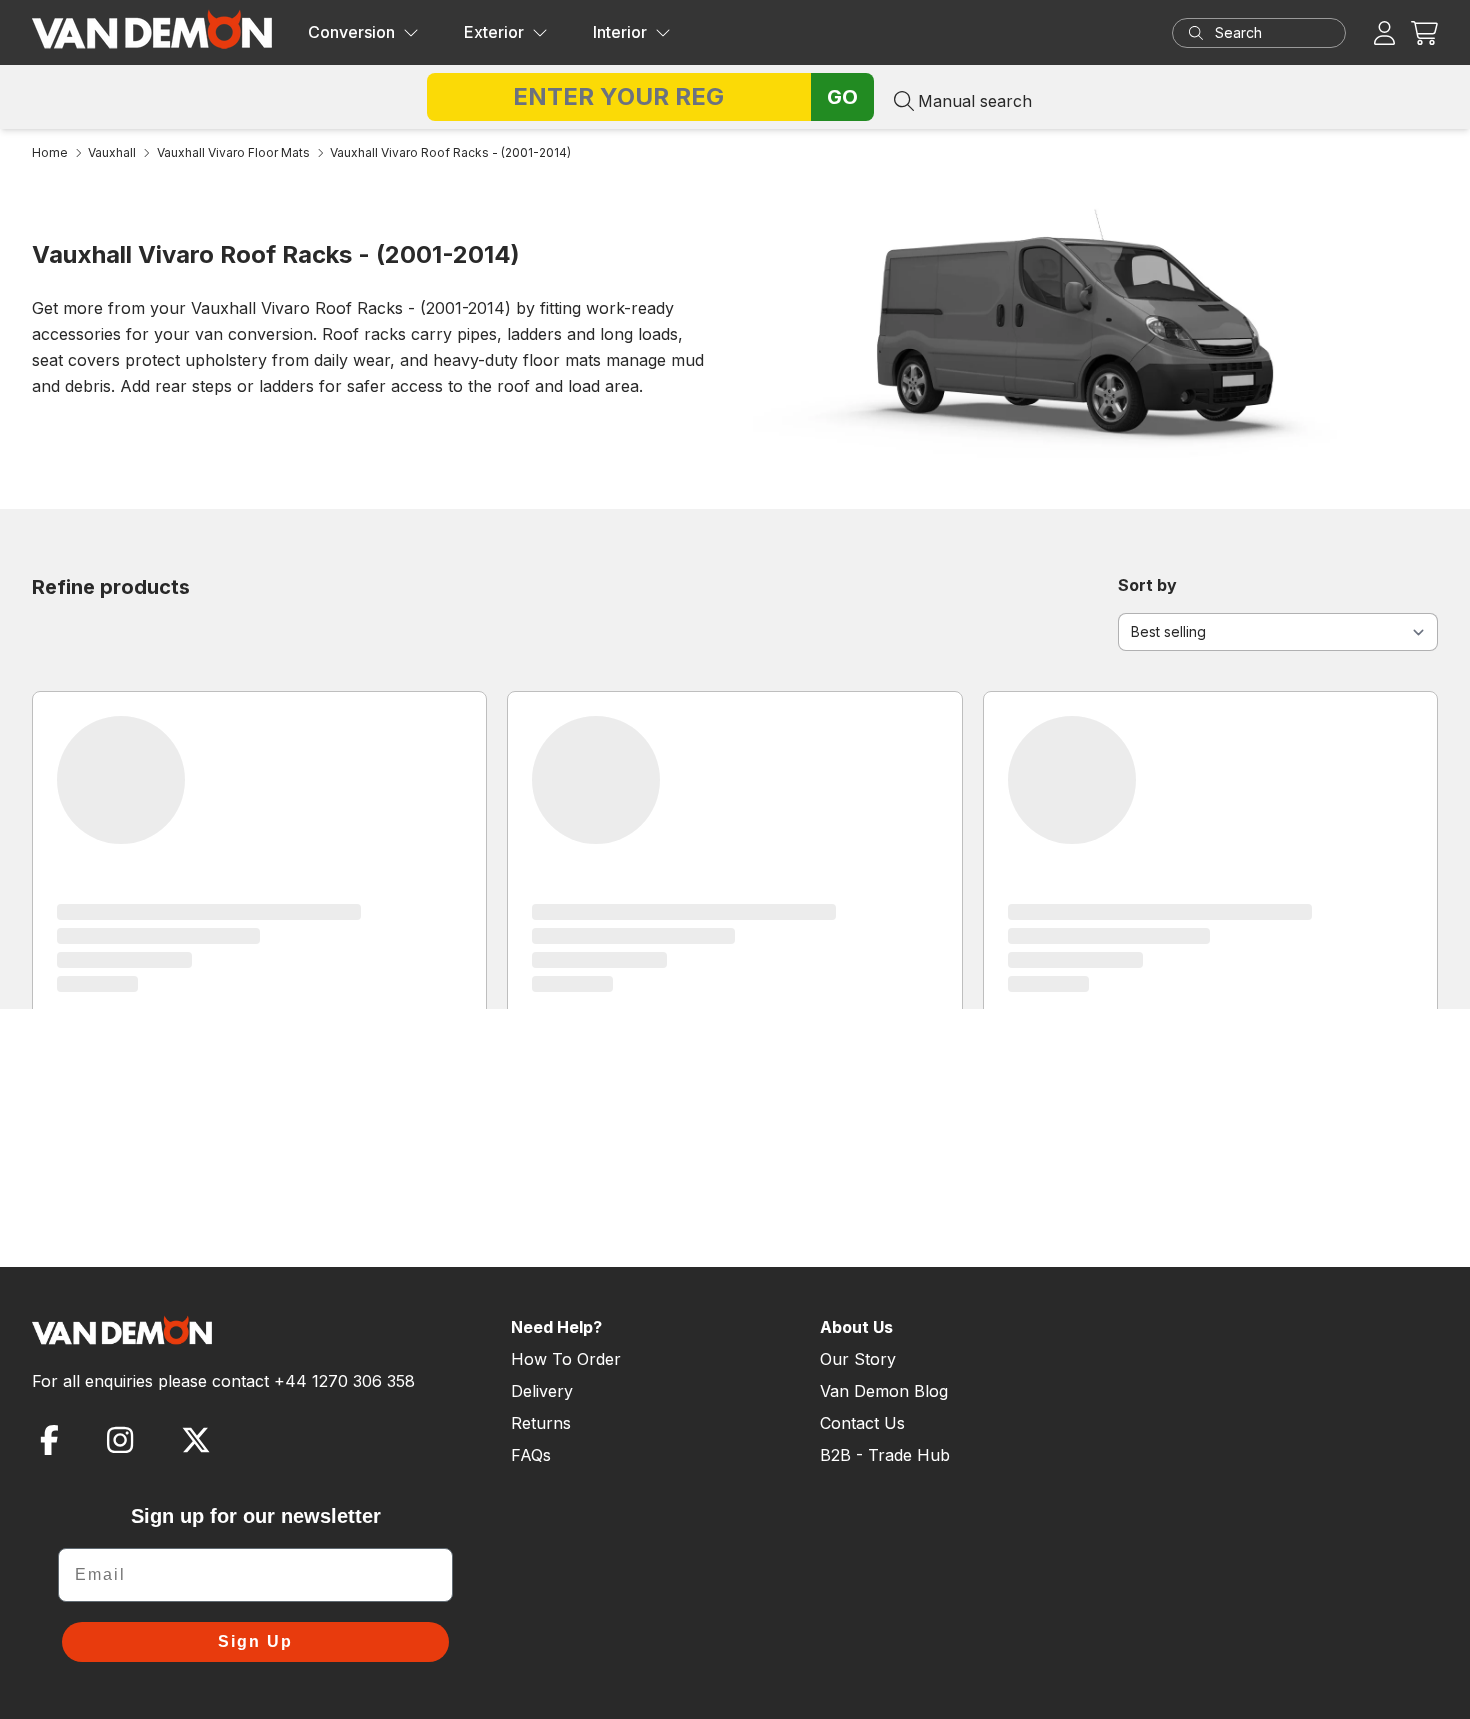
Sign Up (255, 1641)
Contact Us (862, 1423)
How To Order (566, 1359)
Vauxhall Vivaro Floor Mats (233, 152)
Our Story (858, 1359)
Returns (541, 1423)
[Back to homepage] (152, 29)
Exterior (494, 32)
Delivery (542, 1391)
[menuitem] (363, 33)
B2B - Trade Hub (885, 1455)
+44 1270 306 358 (344, 1381)
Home (50, 152)
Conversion (351, 32)
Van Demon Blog (884, 1391)
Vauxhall (112, 152)
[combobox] (1278, 33)
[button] (1424, 32)
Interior (620, 32)
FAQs (531, 1455)
